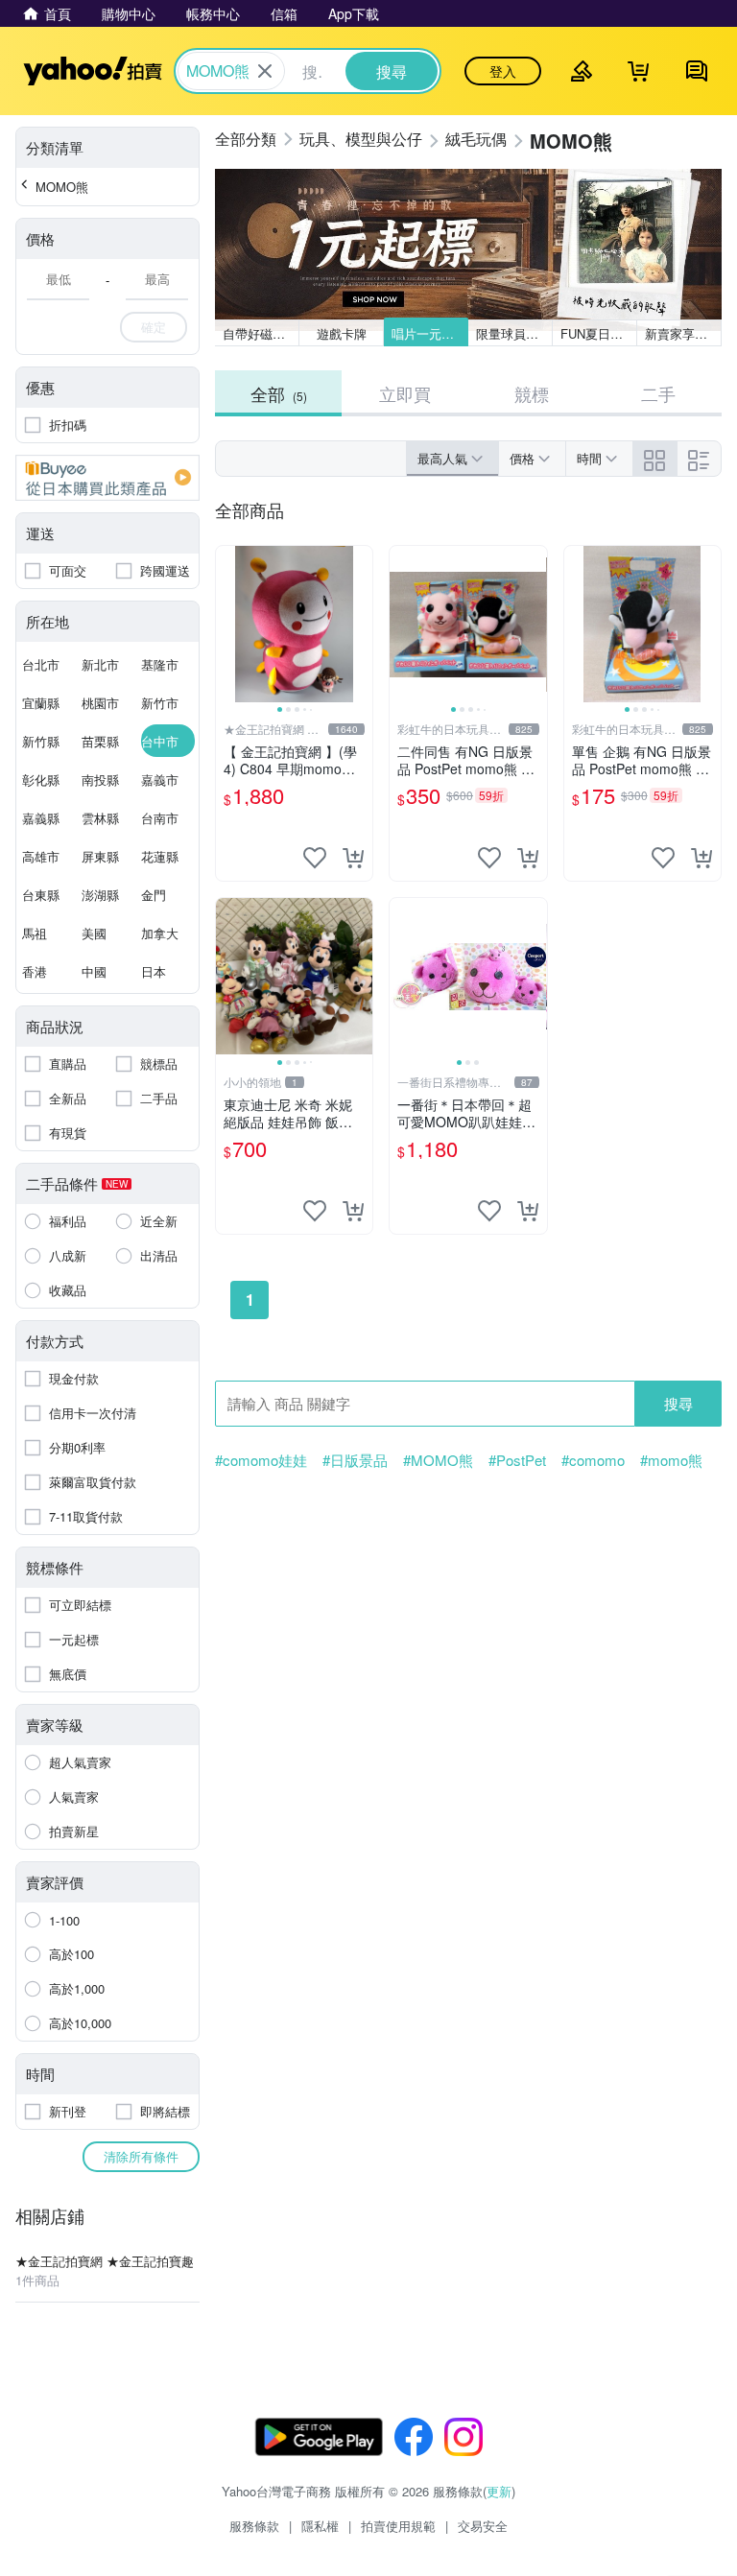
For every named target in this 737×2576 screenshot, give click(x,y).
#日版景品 (355, 1460)
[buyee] (107, 478)
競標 (532, 393)
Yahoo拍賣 (93, 71)
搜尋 (678, 1403)
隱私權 (320, 2526)
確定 (154, 327)
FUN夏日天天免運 (599, 333)
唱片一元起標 (429, 333)
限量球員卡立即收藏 (514, 333)
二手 (658, 393)
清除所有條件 (141, 2156)
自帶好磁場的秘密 (261, 333)
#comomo (593, 1460)
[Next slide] (360, 625)
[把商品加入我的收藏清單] (315, 858)
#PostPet (517, 1460)
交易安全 (483, 2526)
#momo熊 (671, 1460)
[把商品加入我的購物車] (353, 858)
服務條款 (254, 2526)
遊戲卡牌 (342, 333)
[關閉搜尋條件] (265, 71)
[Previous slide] (228, 625)
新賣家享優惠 (682, 333)
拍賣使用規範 (398, 2526)
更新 (499, 2491)
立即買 (405, 393)
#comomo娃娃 (261, 1460)
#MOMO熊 (438, 1460)
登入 (503, 71)
